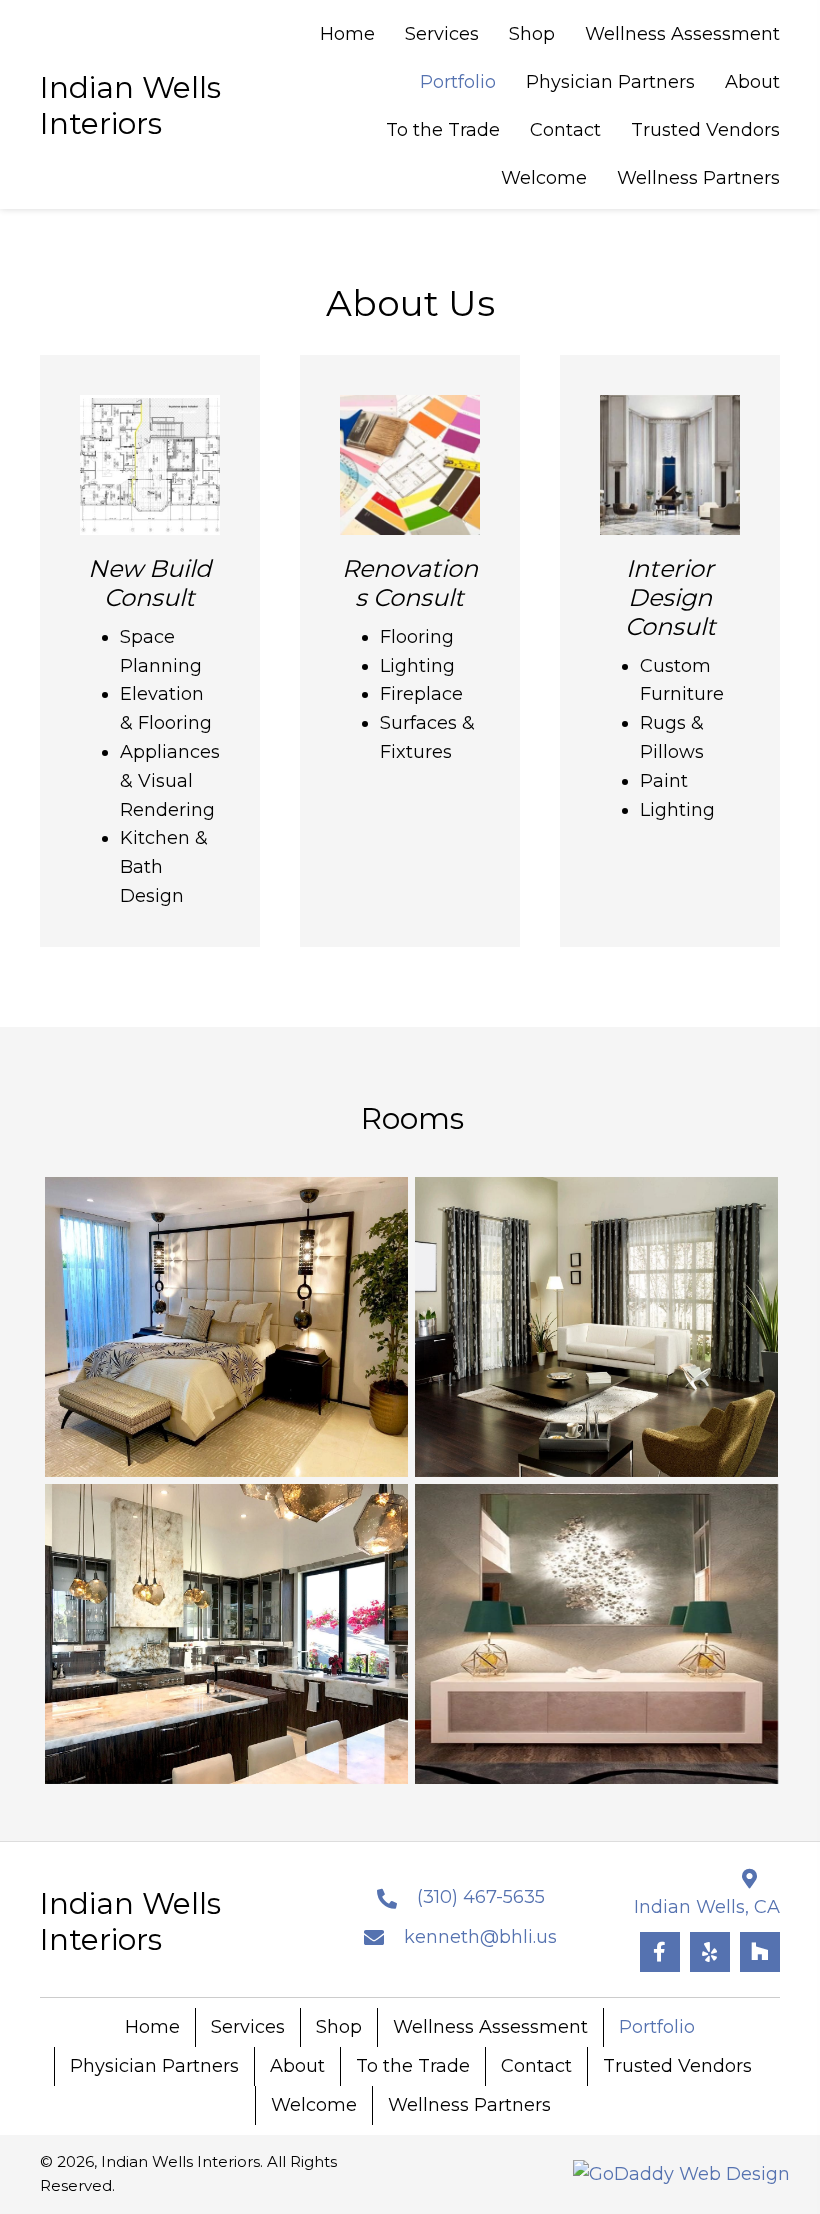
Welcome (314, 2105)
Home (152, 2027)
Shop (339, 2027)
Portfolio (657, 2027)
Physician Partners (154, 2066)
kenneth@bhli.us (480, 1937)
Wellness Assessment (490, 2027)
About (297, 2066)
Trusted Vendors (677, 2066)
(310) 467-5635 (481, 1897)
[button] (660, 1952)
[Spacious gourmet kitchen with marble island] (226, 1634)
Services (248, 2027)
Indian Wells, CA (707, 1907)
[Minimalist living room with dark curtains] (596, 1327)
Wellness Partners (469, 2105)
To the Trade (413, 2066)
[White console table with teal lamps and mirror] (596, 1634)
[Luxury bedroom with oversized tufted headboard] (226, 1327)
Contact (536, 2066)
